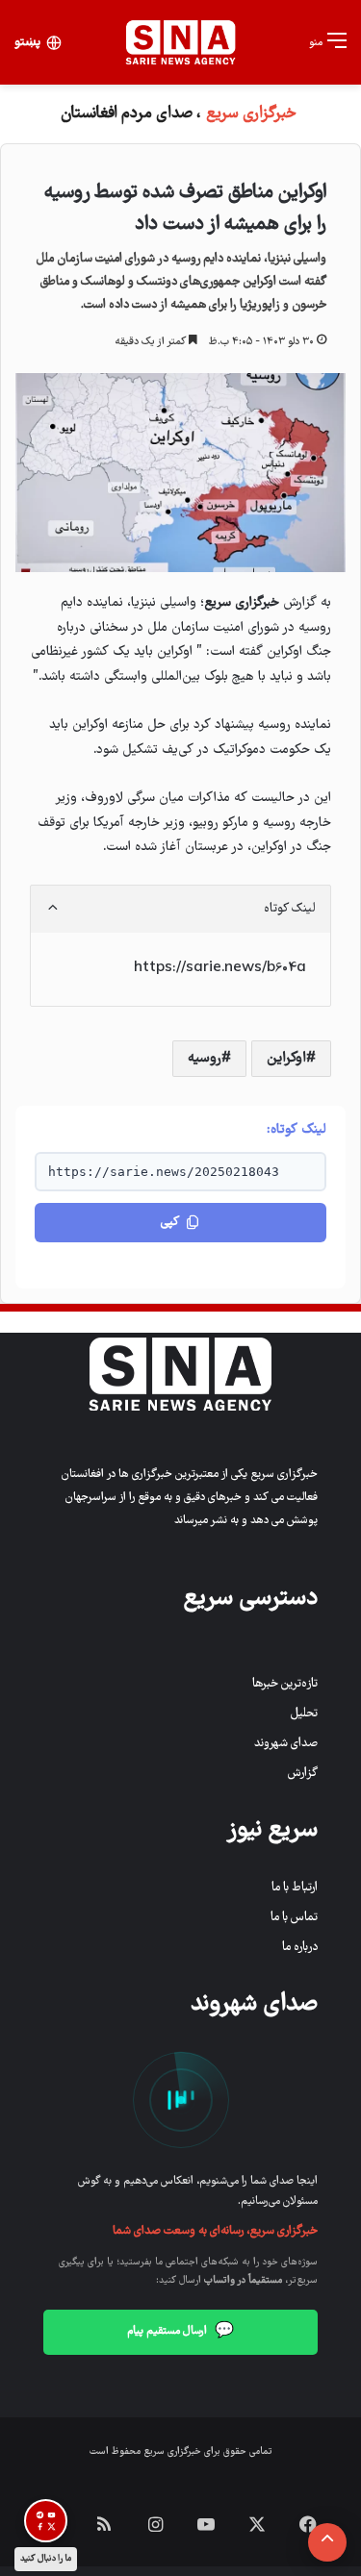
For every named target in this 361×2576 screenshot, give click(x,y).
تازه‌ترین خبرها (285, 1684)
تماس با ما (294, 1918)
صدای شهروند (286, 1744)
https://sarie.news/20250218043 (164, 1172)
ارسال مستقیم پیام (180, 2332)
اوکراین (286, 1059)
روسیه (205, 1059)
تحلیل (304, 1714)
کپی (170, 1223)
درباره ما (300, 1948)
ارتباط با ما (295, 1888)
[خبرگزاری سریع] (181, 42)
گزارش (303, 1774)
